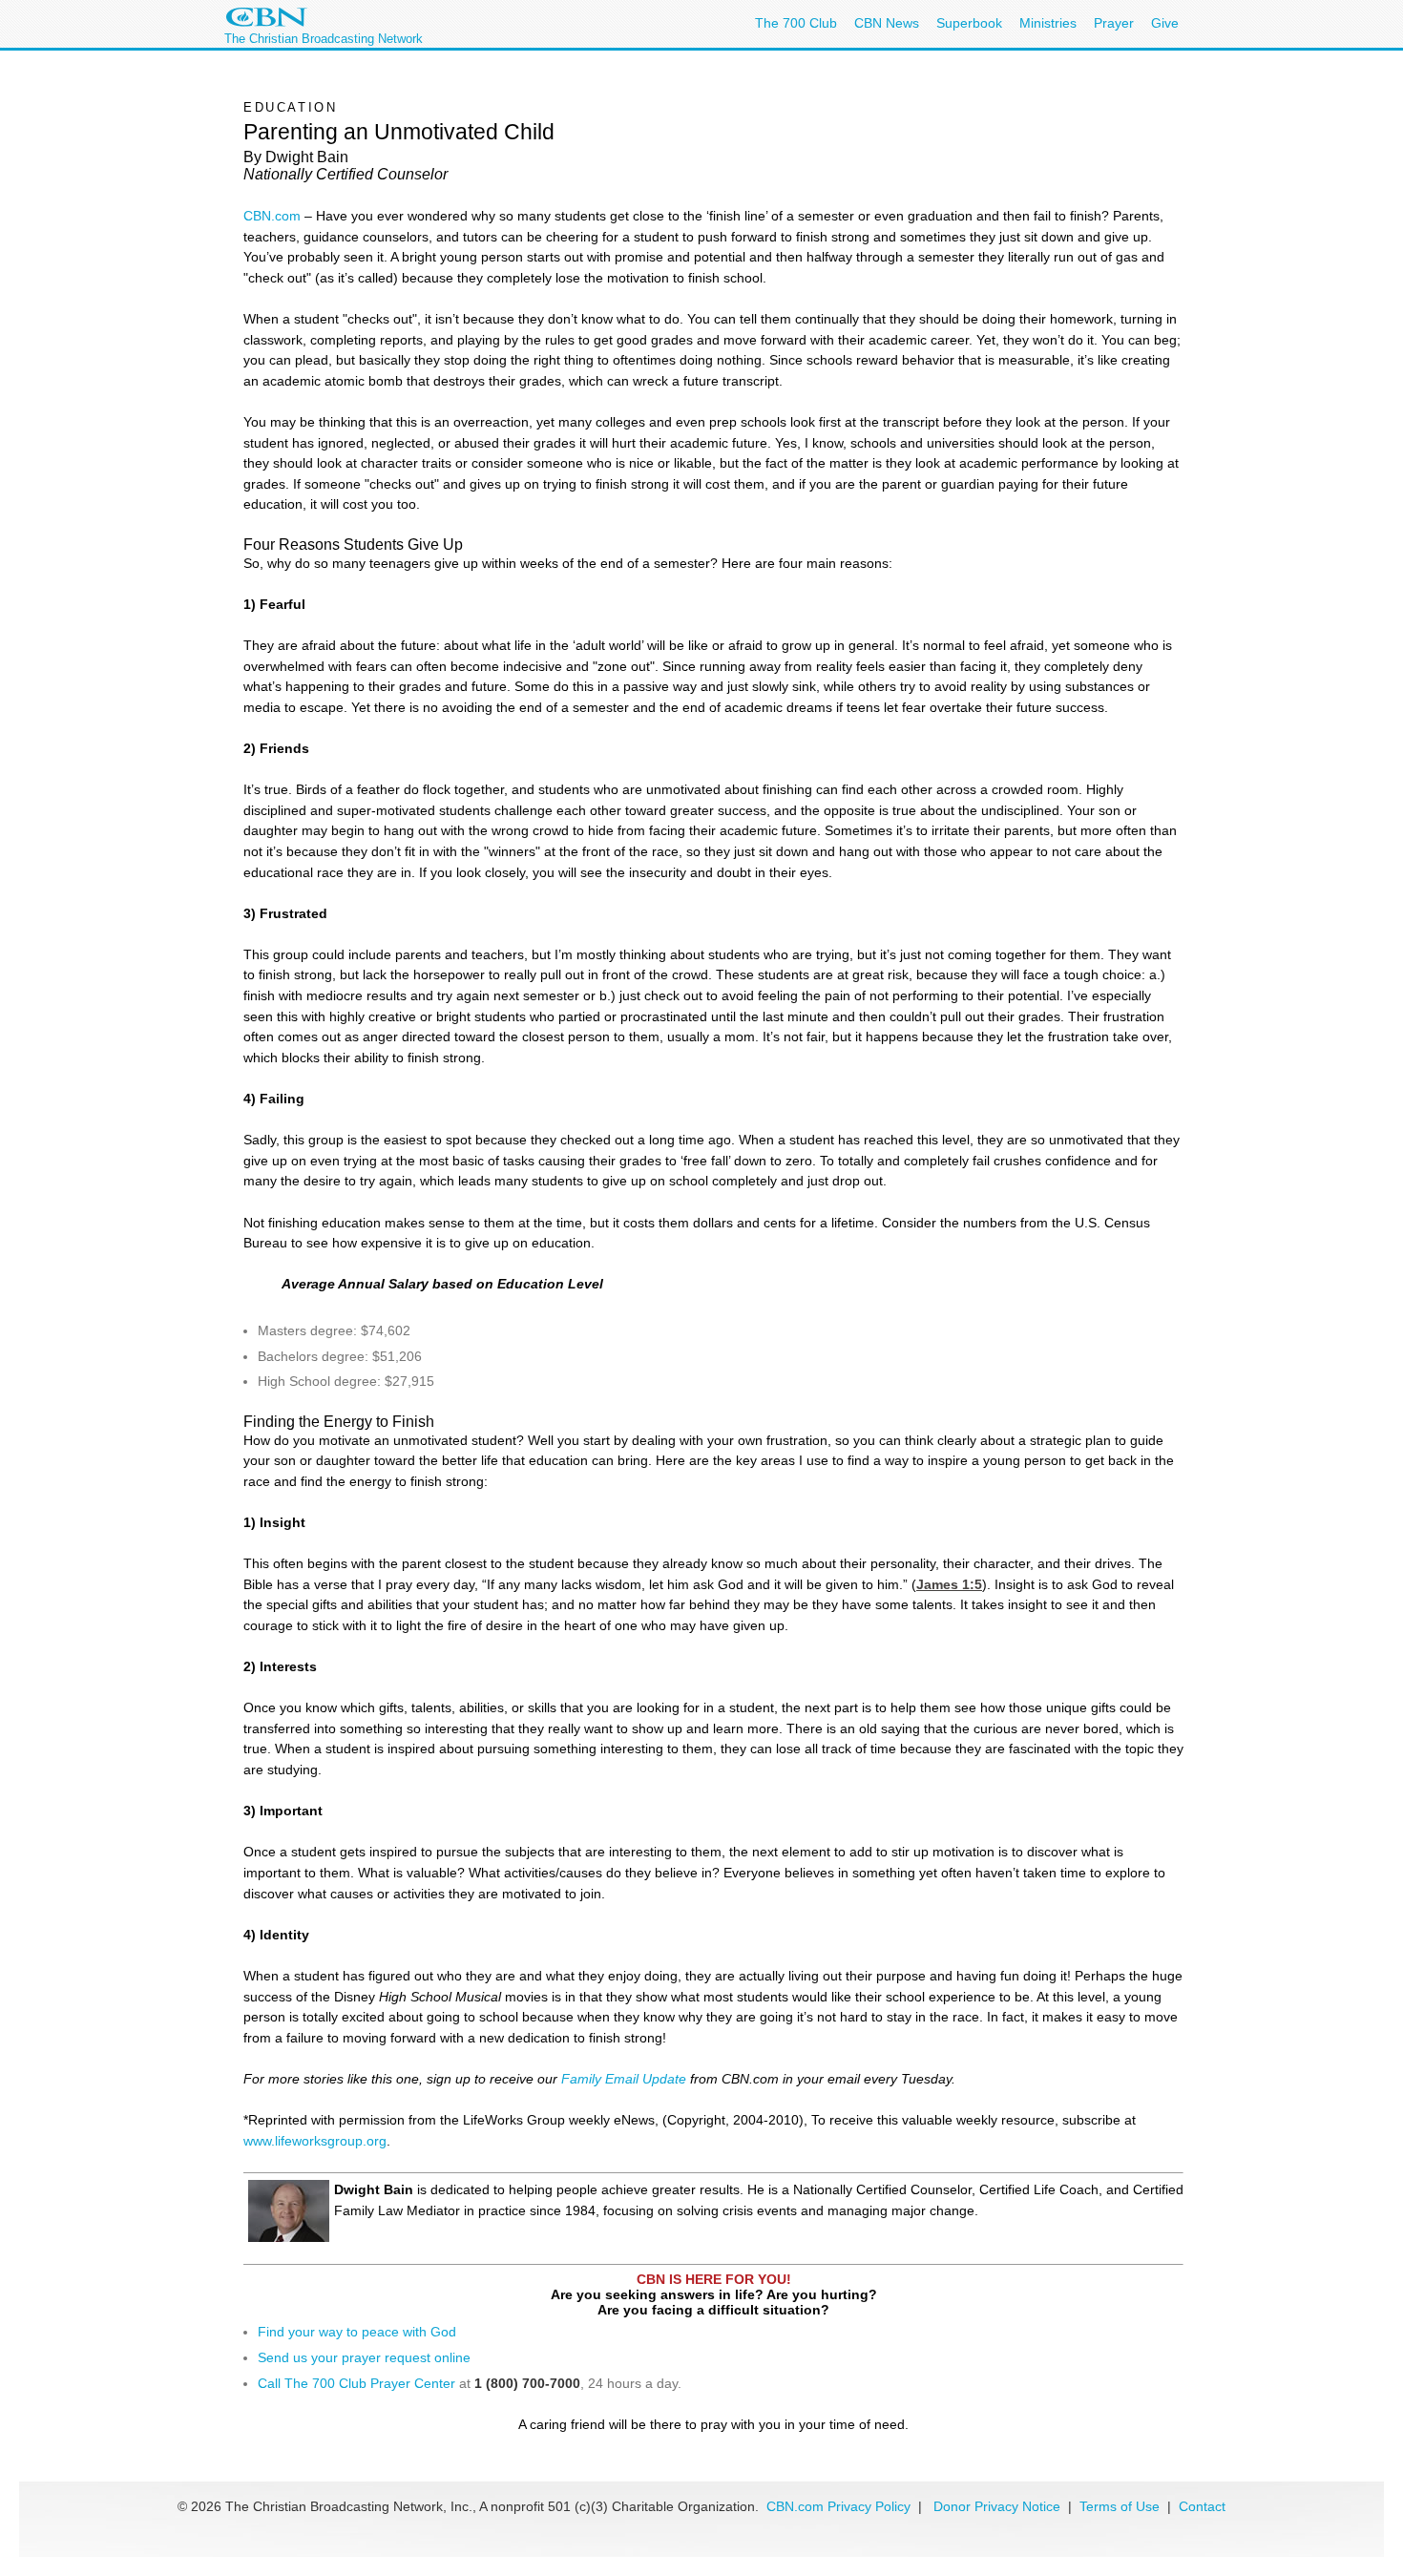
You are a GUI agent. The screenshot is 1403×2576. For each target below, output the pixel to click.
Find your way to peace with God (357, 2332)
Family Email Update (624, 2079)
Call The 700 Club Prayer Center (356, 2383)
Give (1165, 23)
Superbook (969, 23)
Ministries (1048, 23)
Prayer (1114, 23)
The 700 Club (796, 23)
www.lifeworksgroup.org (315, 2141)
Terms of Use (1121, 2506)
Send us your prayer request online (364, 2357)
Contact (1202, 2506)
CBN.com (272, 216)
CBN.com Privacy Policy (838, 2506)
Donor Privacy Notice (997, 2506)
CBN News (887, 23)
